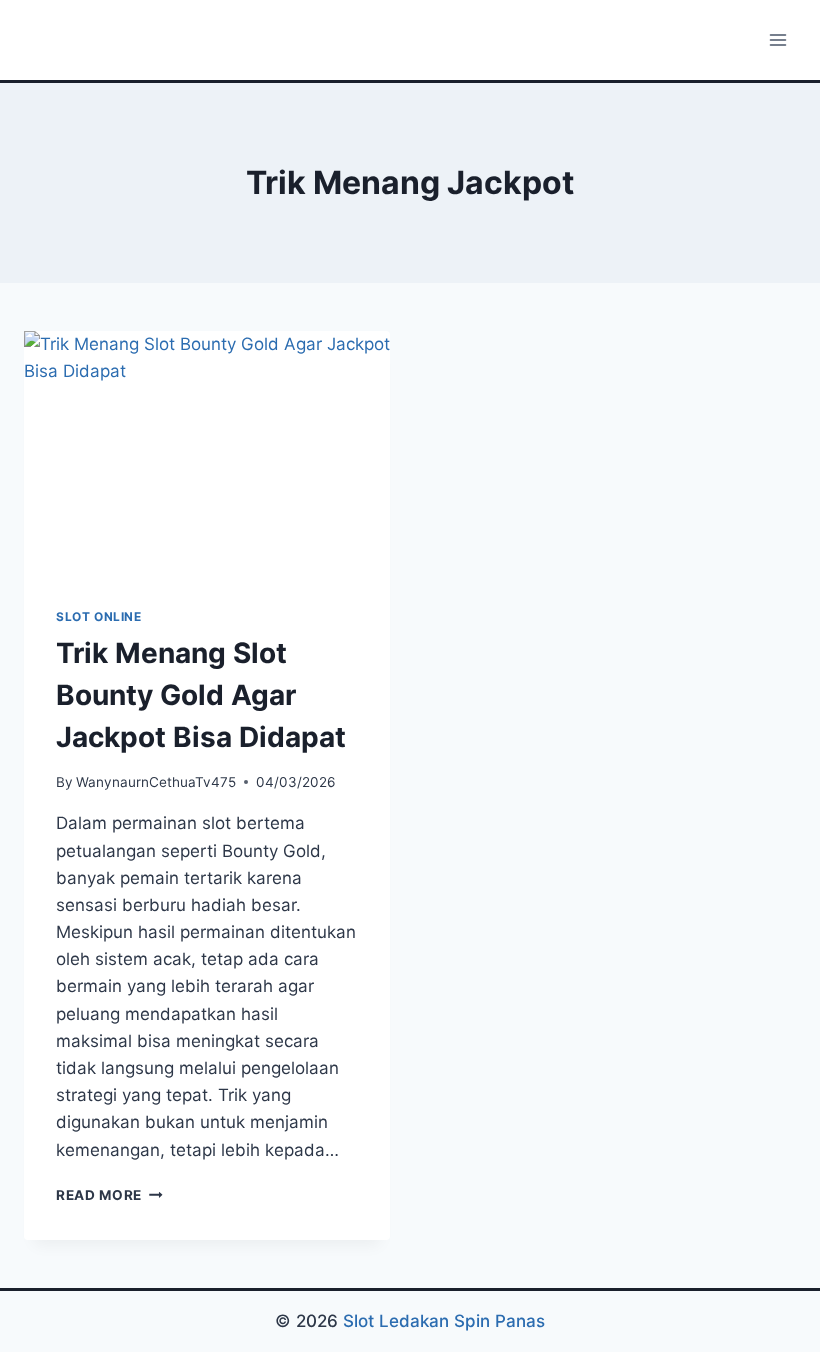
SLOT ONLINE (99, 616)
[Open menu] (777, 39)
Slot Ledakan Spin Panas (444, 1321)
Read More (109, 1195)
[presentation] (207, 453)
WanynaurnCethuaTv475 (156, 782)
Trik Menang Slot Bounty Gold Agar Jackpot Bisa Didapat (201, 695)
